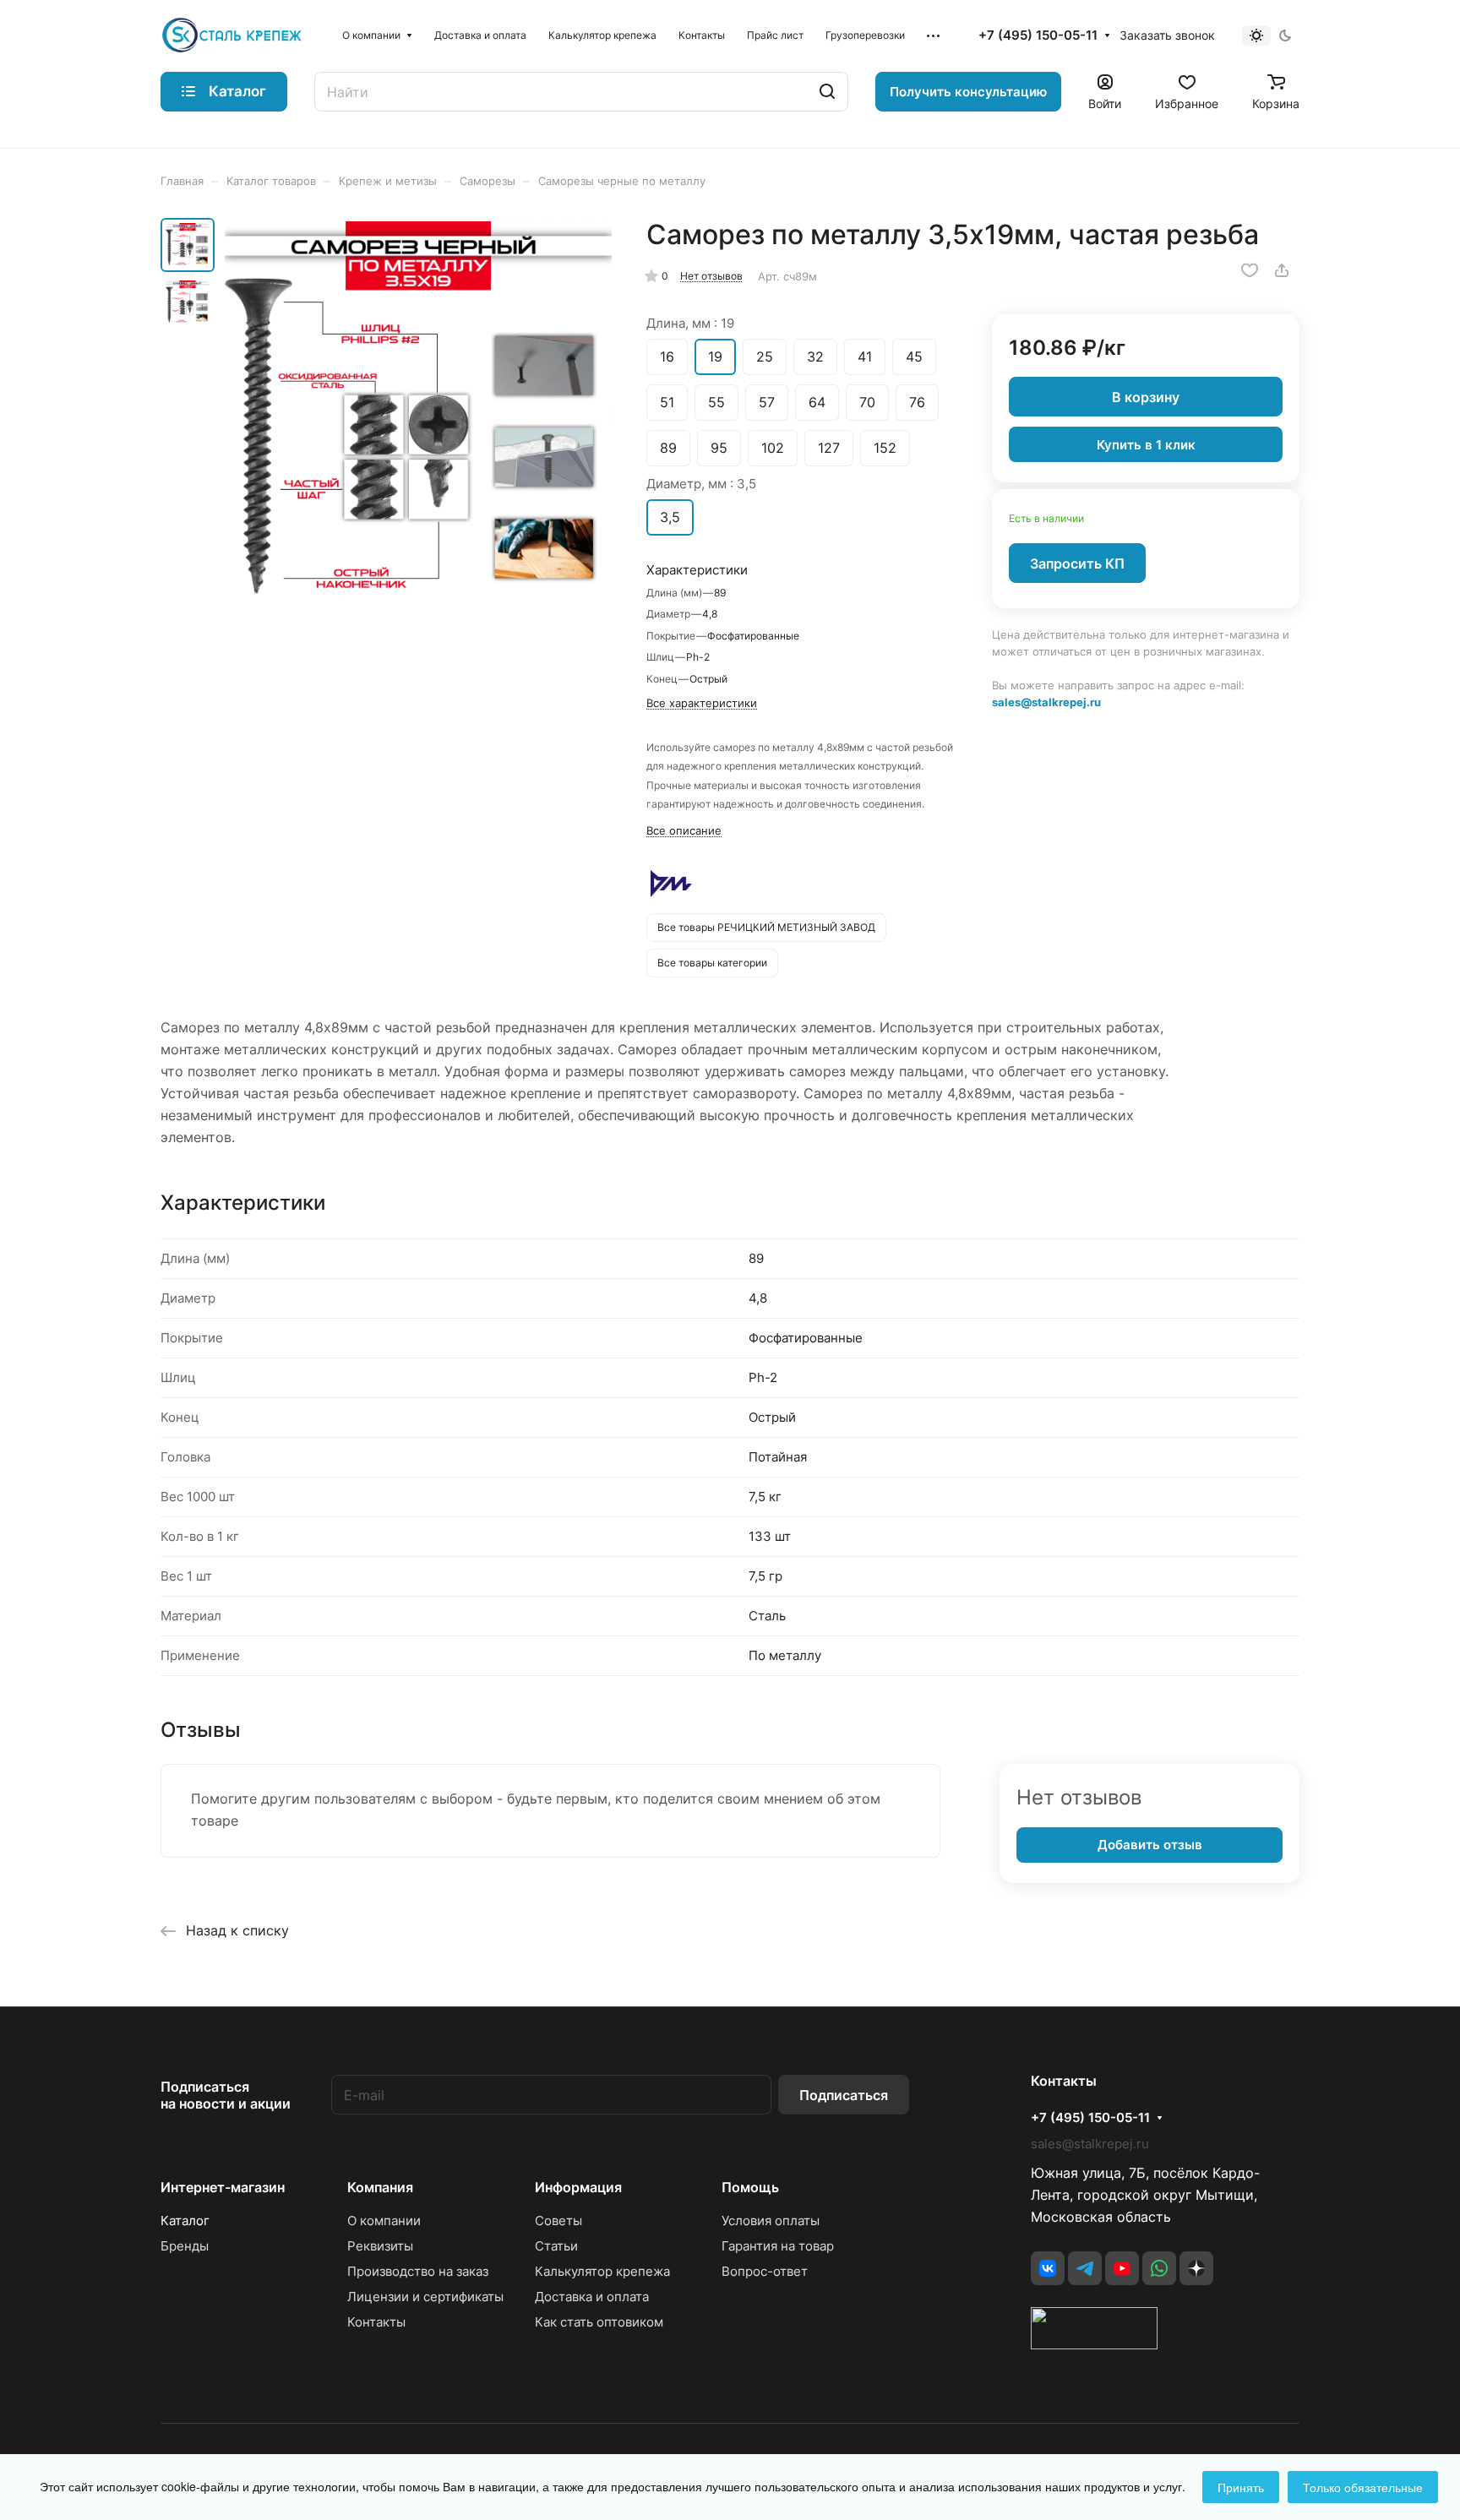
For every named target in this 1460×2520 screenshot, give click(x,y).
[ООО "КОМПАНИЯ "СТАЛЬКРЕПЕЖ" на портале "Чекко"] (1094, 2344)
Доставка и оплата (592, 2297)
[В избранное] (1250, 270)
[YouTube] (1122, 2268)
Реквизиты (380, 2246)
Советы (558, 2221)
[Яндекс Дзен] (1196, 2268)
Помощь (750, 2187)
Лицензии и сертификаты (425, 2297)
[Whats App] (1159, 2268)
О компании (384, 2221)
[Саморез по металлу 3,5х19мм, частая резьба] (418, 415)
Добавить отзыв (1150, 1845)
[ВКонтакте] (1048, 2268)
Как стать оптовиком (599, 2322)
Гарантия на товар (778, 2246)
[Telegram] (1085, 2268)
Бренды (185, 2246)
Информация (578, 2187)
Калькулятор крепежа (602, 2271)
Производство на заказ (418, 2271)
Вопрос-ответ (765, 2271)
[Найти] (827, 92)
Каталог (185, 2221)
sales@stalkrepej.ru (1046, 701)
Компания (380, 2187)
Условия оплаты (771, 2221)
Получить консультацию (968, 92)
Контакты (376, 2322)
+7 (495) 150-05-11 (1038, 35)
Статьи (556, 2246)
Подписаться (844, 2095)
